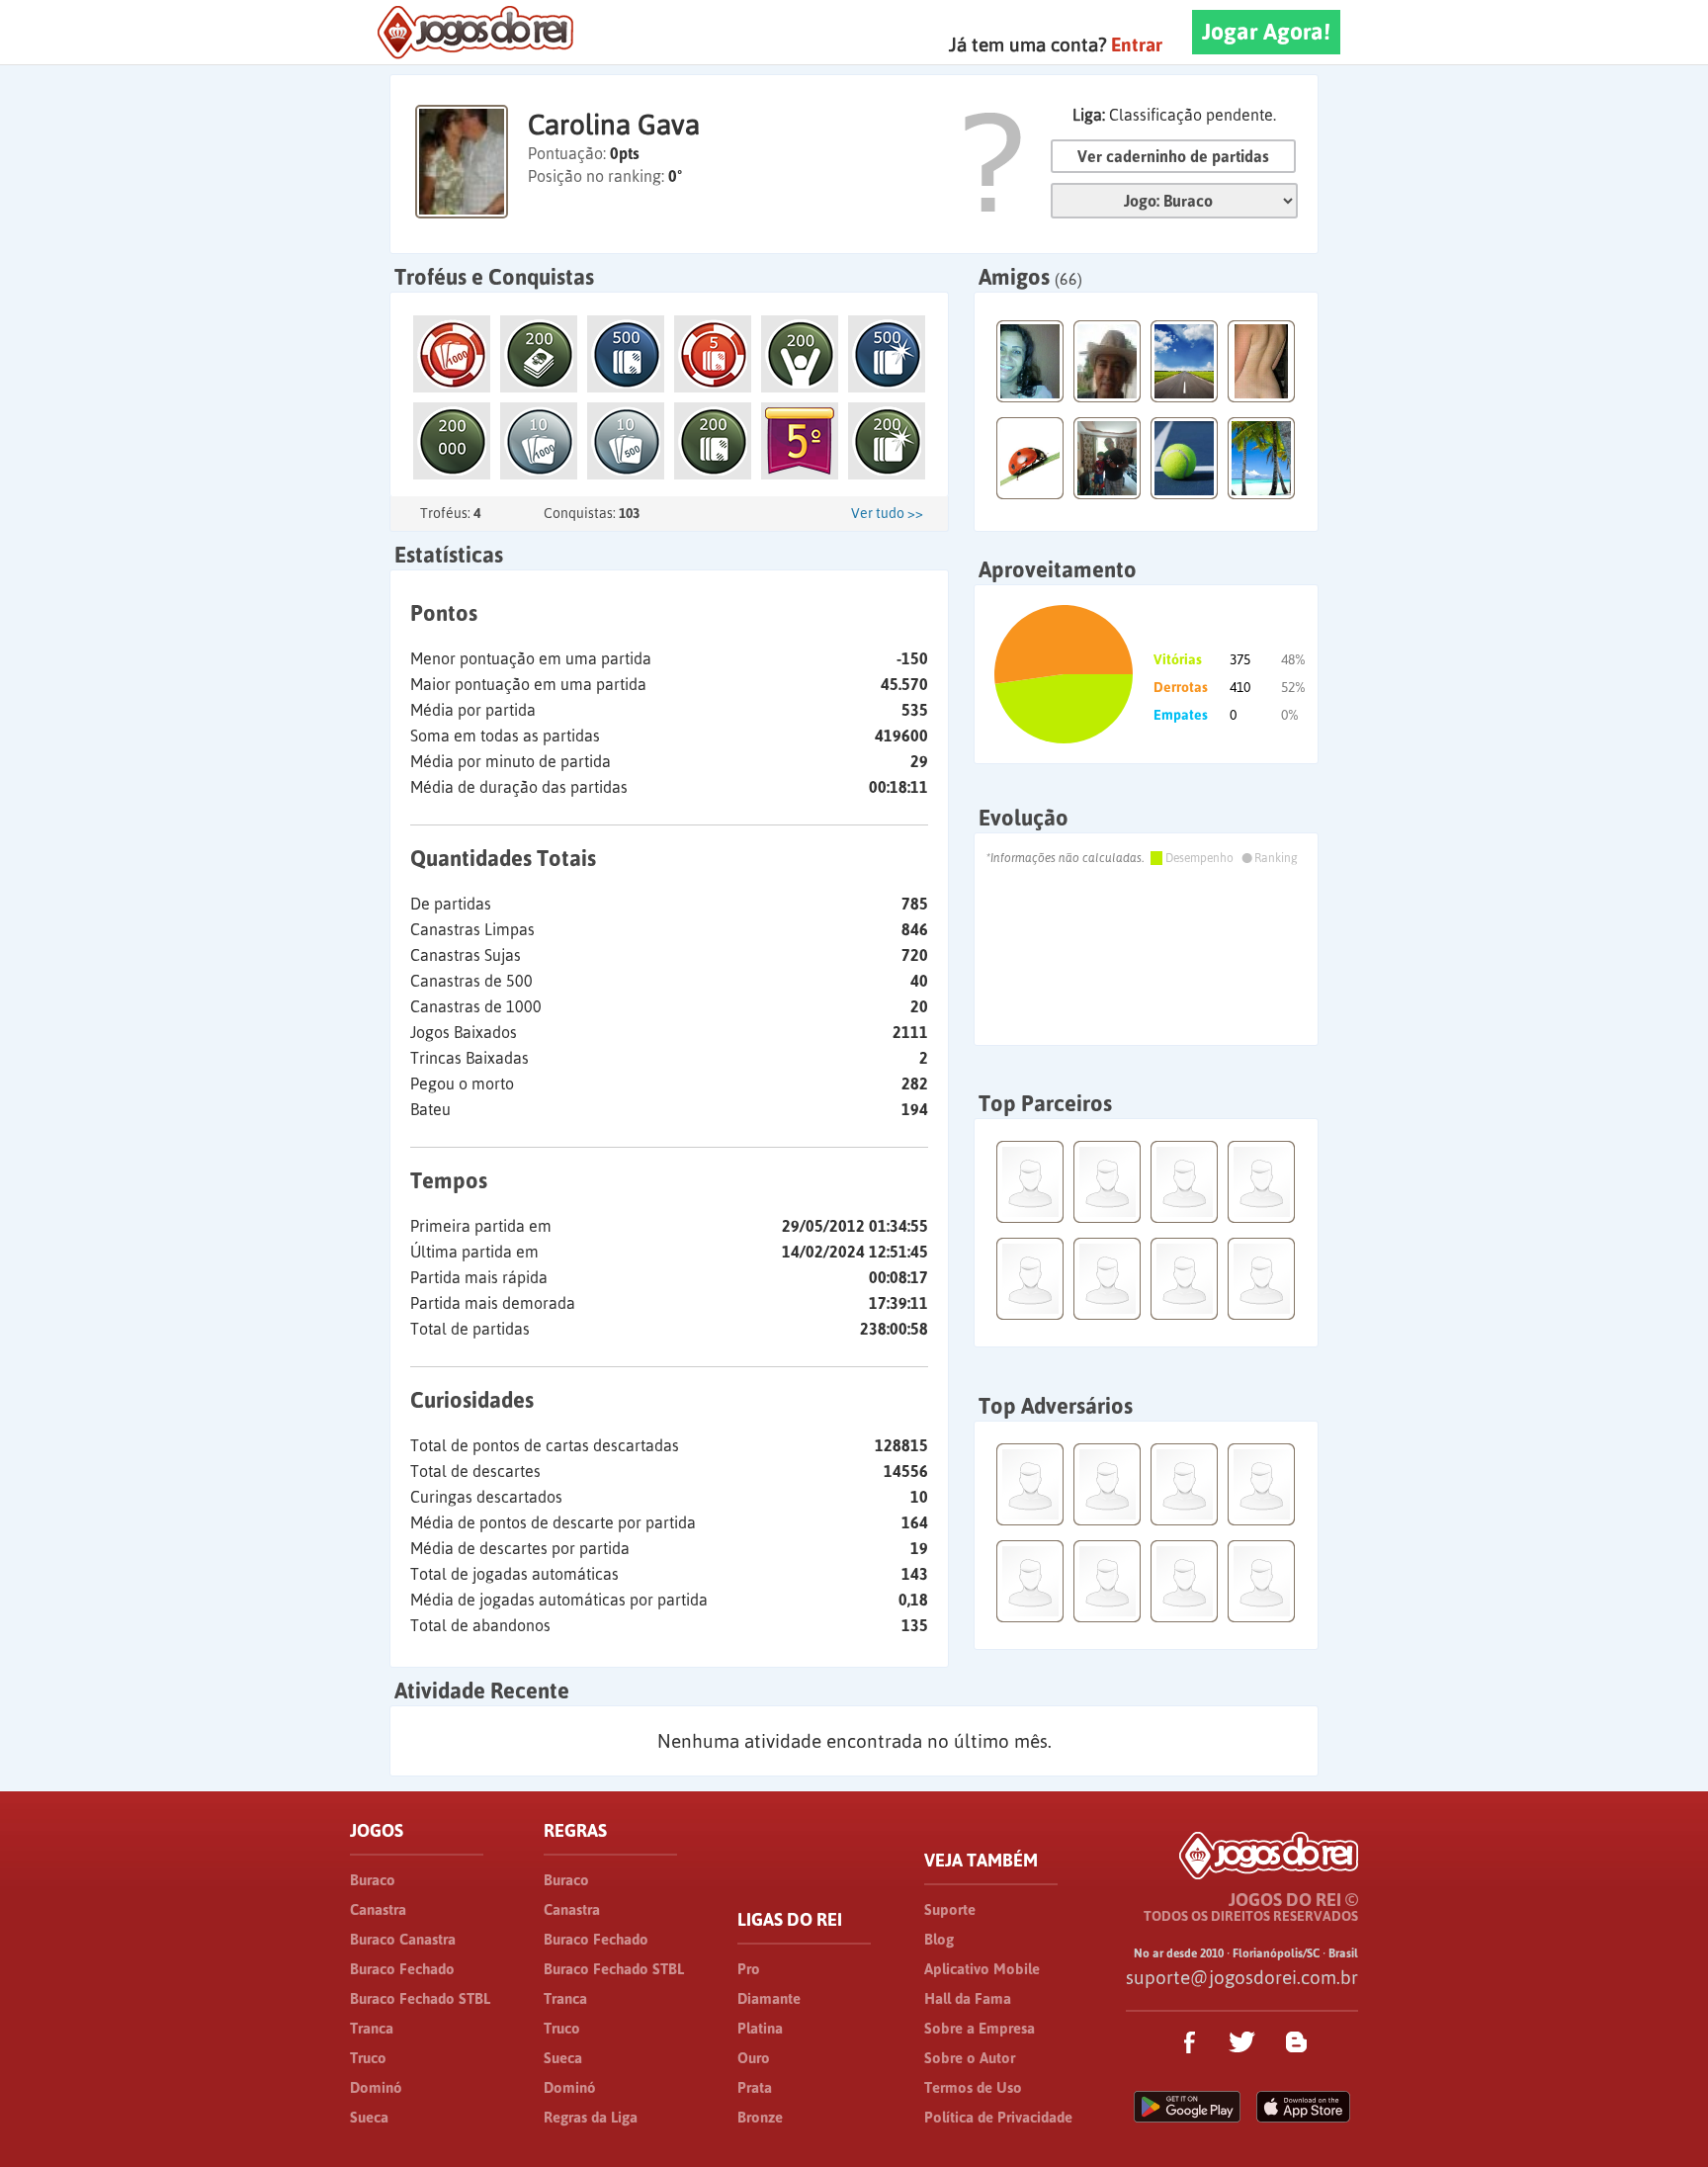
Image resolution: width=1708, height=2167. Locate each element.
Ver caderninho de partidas (1173, 156)
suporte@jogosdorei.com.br (1242, 1977)
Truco (368, 2058)
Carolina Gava (614, 125)
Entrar (1137, 44)
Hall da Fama (968, 1998)
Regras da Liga (591, 2117)
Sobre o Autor (970, 2058)
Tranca (372, 2028)
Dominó (376, 2087)
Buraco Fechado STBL (420, 1998)
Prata (755, 2087)
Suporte (950, 1909)
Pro (749, 1969)
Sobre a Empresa (980, 2028)
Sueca (369, 2117)
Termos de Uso (973, 2087)
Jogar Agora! (1266, 32)
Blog (939, 1939)
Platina (760, 2028)
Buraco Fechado (402, 1969)
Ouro (754, 2058)
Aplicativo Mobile (982, 1969)
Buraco (373, 1880)
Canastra (378, 1909)
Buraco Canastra (403, 1939)
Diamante (769, 1998)
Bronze (760, 2117)
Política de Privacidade (998, 2117)
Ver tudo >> (887, 513)
